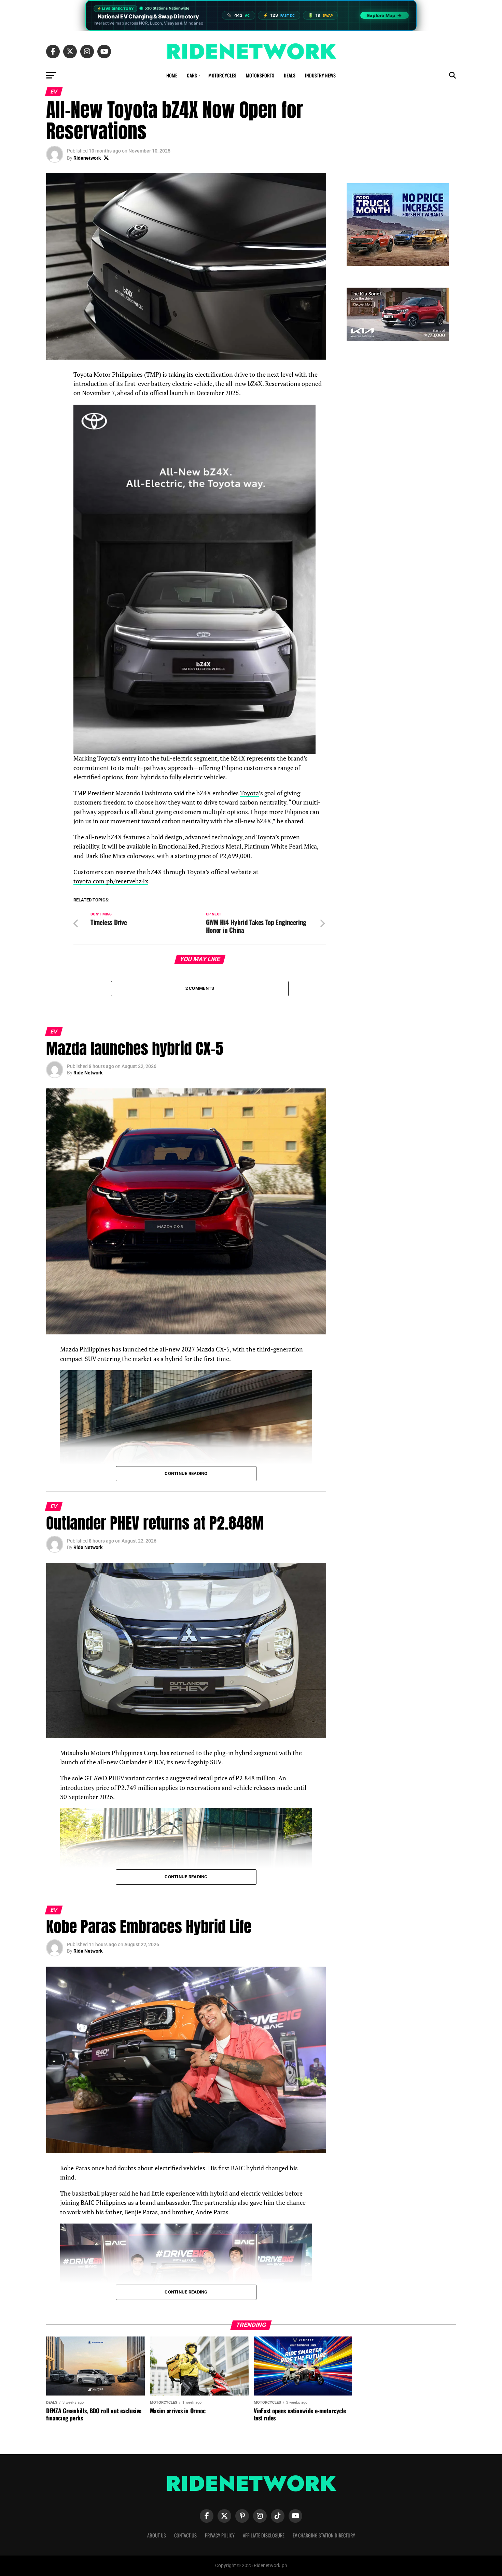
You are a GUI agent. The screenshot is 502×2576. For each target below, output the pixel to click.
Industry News (320, 75)
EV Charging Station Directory (324, 2535)
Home (172, 75)
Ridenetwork (87, 158)
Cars (192, 75)
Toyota (249, 793)
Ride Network (88, 1073)
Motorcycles (222, 75)
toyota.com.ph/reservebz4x (111, 881)
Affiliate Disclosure (264, 2535)
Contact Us (185, 2535)
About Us (157, 2535)
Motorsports (260, 75)
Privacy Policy (220, 2535)
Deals (290, 75)
